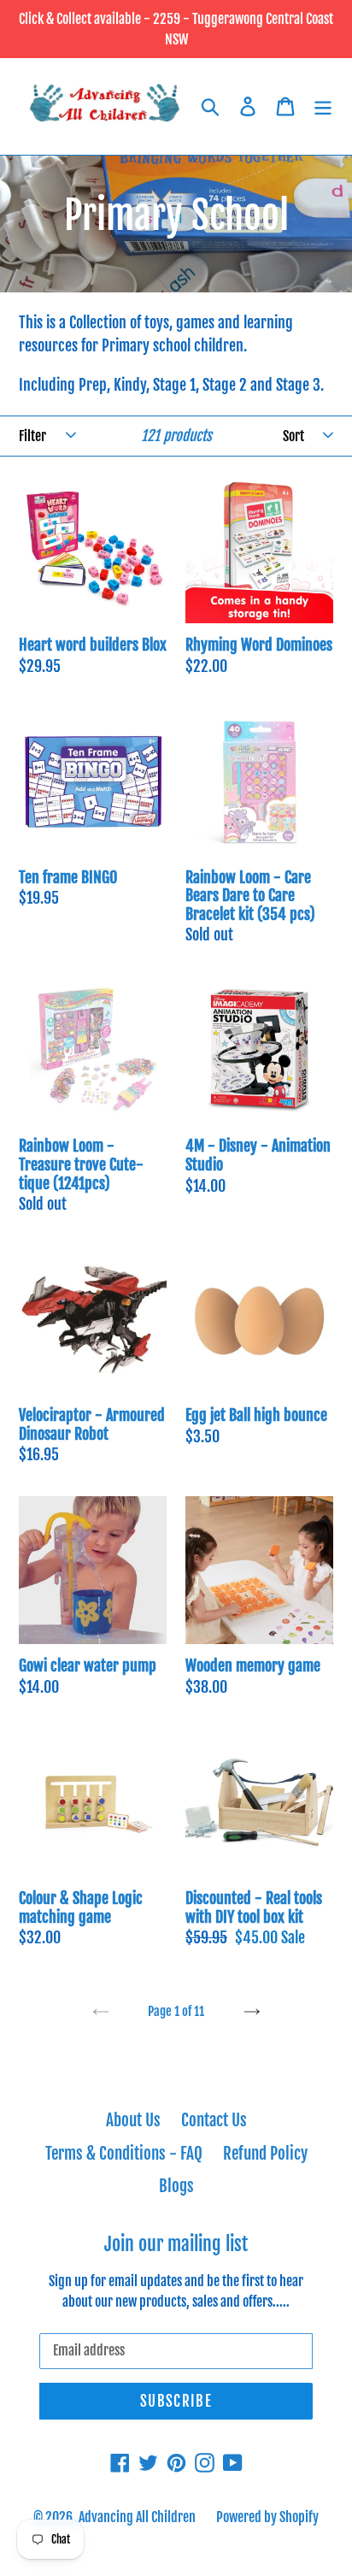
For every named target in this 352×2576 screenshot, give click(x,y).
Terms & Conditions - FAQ (124, 2154)
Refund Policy (265, 2154)
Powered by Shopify (267, 2517)
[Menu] (323, 106)
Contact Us (214, 2120)
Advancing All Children (137, 2517)
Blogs (176, 2186)
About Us (133, 2120)
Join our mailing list (176, 2244)
